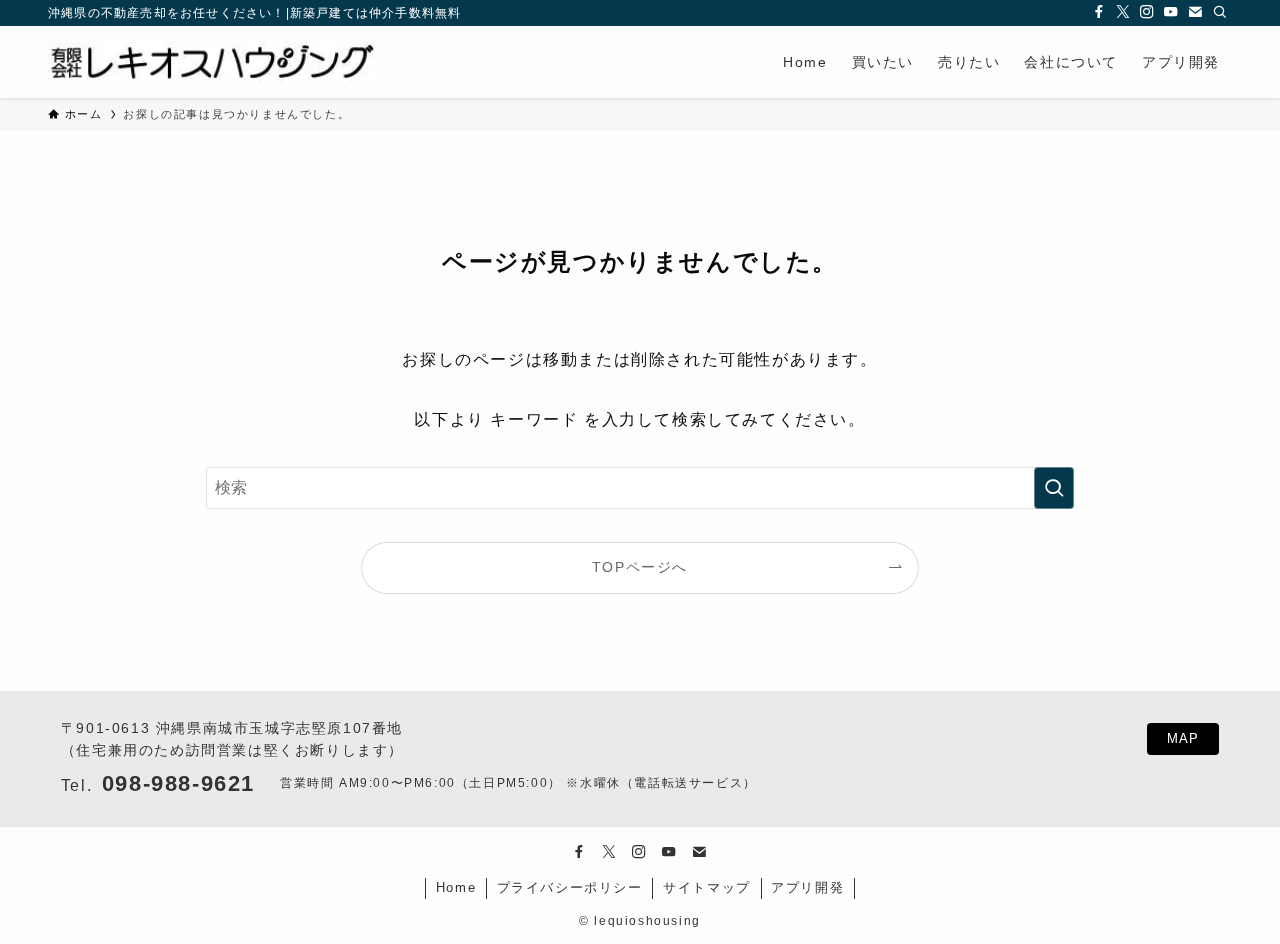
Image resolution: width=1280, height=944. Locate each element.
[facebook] (1100, 13)
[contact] (1196, 13)
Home (456, 887)
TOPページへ (640, 567)
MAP (1183, 738)
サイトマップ (707, 887)
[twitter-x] (1124, 13)
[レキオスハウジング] (211, 62)
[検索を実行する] (1054, 488)
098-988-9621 (178, 783)
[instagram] (1148, 13)
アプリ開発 (807, 887)
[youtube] (1172, 13)
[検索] (1220, 13)
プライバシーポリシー (570, 887)
